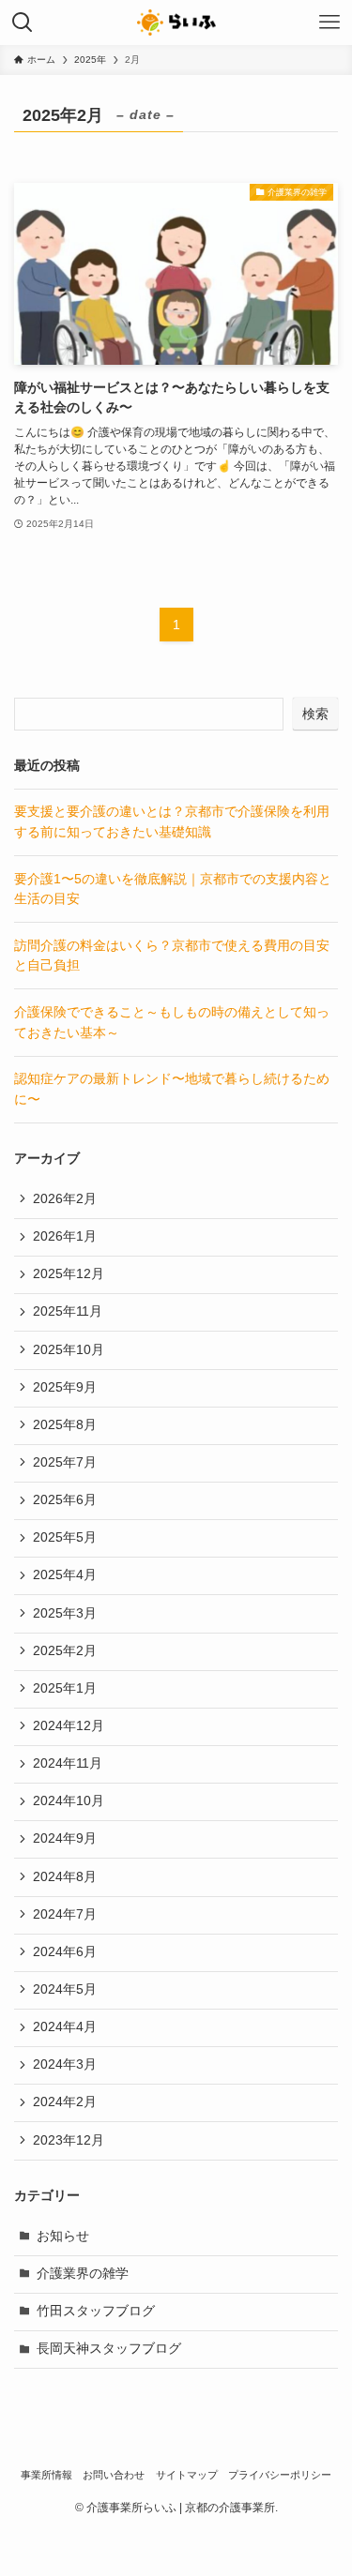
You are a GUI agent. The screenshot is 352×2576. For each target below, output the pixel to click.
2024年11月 (68, 1763)
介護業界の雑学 (83, 2274)
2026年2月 (65, 1199)
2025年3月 (65, 1613)
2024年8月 (65, 1877)
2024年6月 (65, 1952)
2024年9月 (65, 1838)
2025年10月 (69, 1350)
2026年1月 (65, 1236)
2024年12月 (69, 1726)
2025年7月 (65, 1462)
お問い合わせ (114, 2475)
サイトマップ (187, 2475)
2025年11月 (68, 1311)
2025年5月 (65, 1537)
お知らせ (63, 2236)
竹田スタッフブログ (96, 2311)
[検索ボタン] (23, 23)
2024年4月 (65, 2027)
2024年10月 (69, 1801)
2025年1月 (65, 1688)
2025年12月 (69, 1274)
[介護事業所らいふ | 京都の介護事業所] (176, 23)
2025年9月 (65, 1387)
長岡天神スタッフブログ (109, 2349)
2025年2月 (65, 1651)
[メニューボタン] (329, 23)
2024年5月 (65, 1989)
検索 (315, 714)
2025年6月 (65, 1500)
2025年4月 (65, 1575)
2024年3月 (65, 2064)
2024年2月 (65, 2102)
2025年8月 (65, 1425)
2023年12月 (69, 2140)
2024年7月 (65, 1914)
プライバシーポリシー (280, 2475)
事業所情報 (46, 2475)
